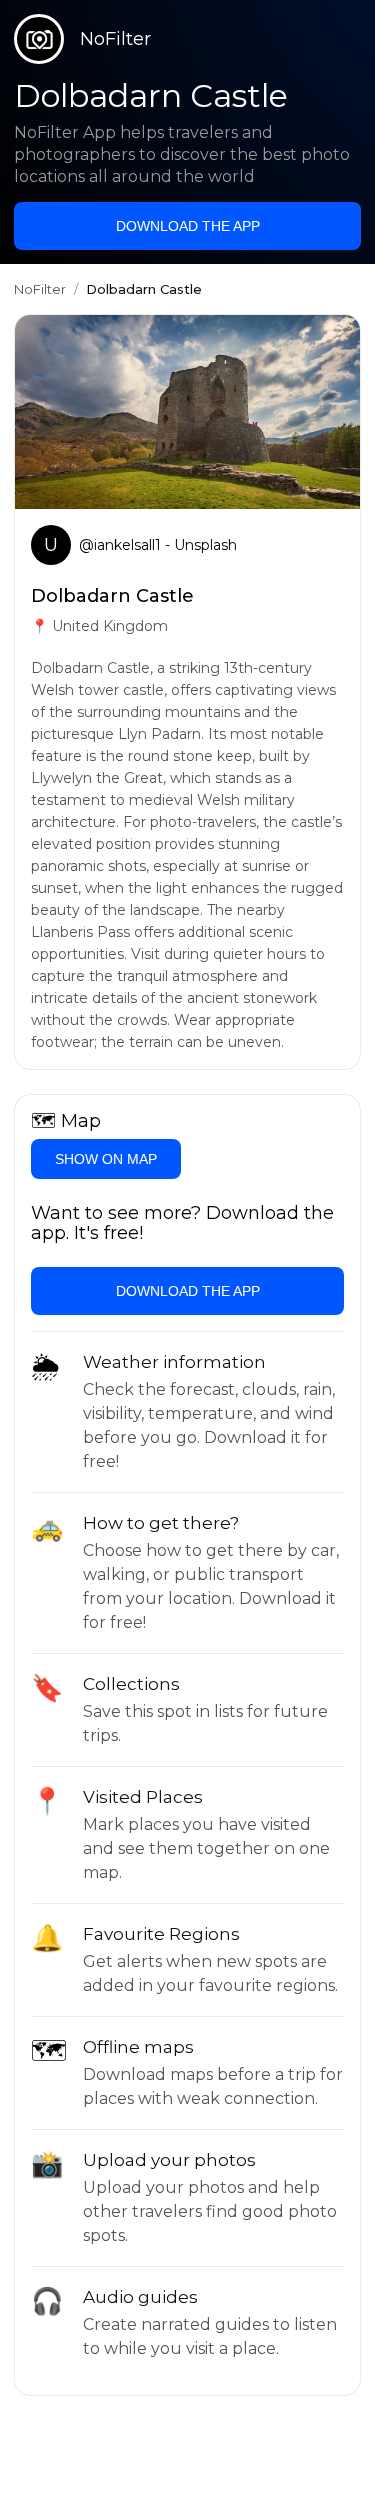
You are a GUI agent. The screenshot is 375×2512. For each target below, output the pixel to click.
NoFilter (40, 289)
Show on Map (106, 1159)
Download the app (188, 226)
